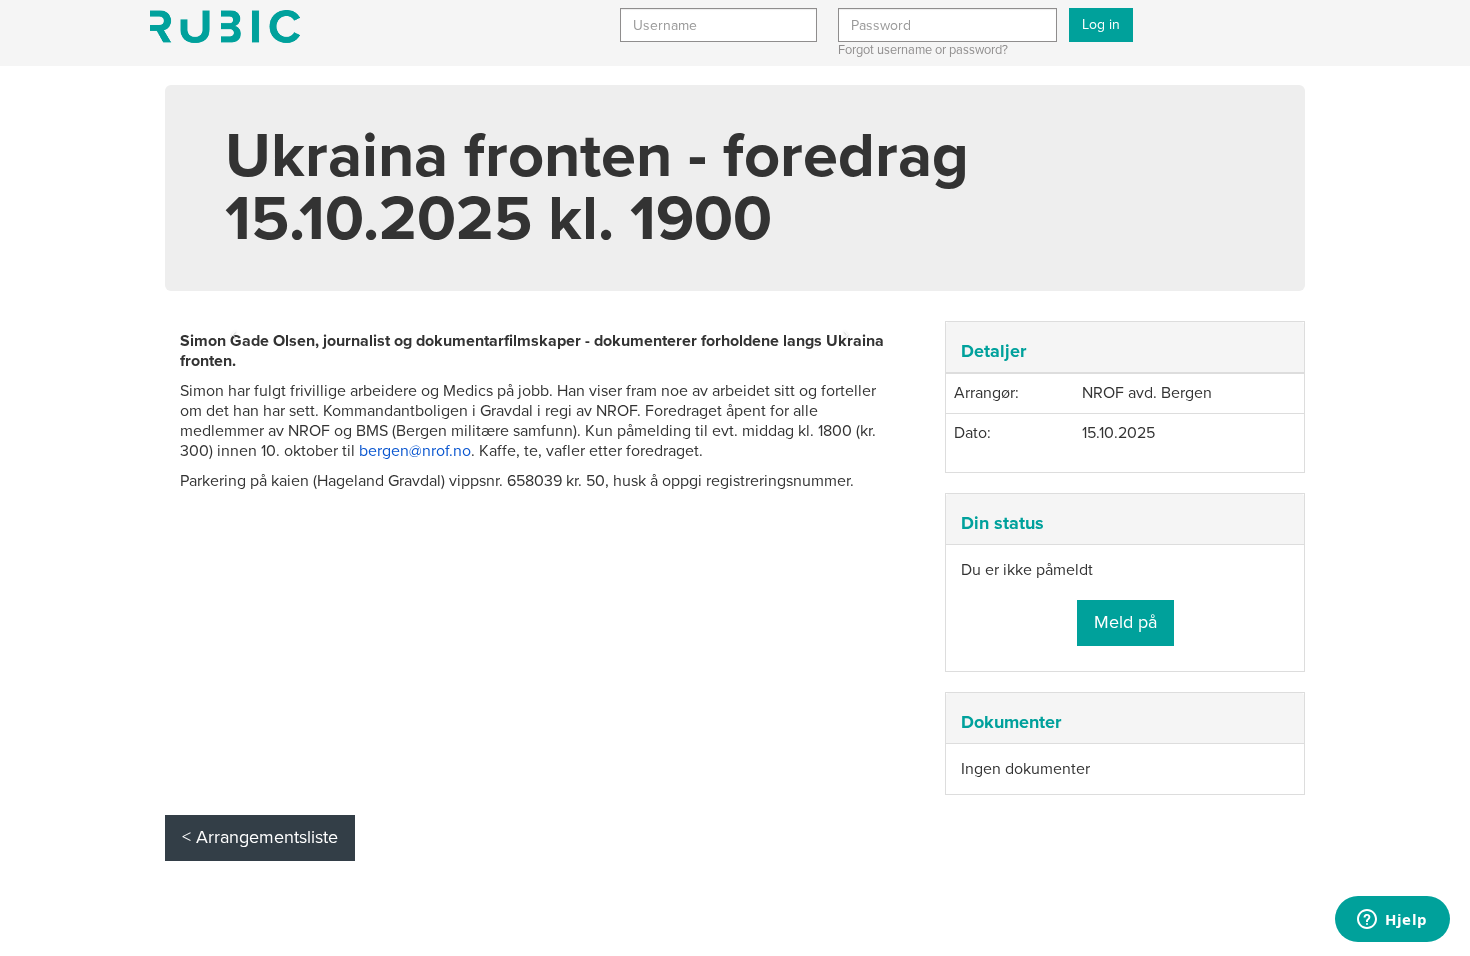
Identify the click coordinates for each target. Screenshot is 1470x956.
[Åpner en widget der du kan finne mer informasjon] (1392, 921)
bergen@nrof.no (415, 451)
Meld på (1125, 622)
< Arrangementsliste (260, 837)
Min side (225, 26)
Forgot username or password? (923, 50)
